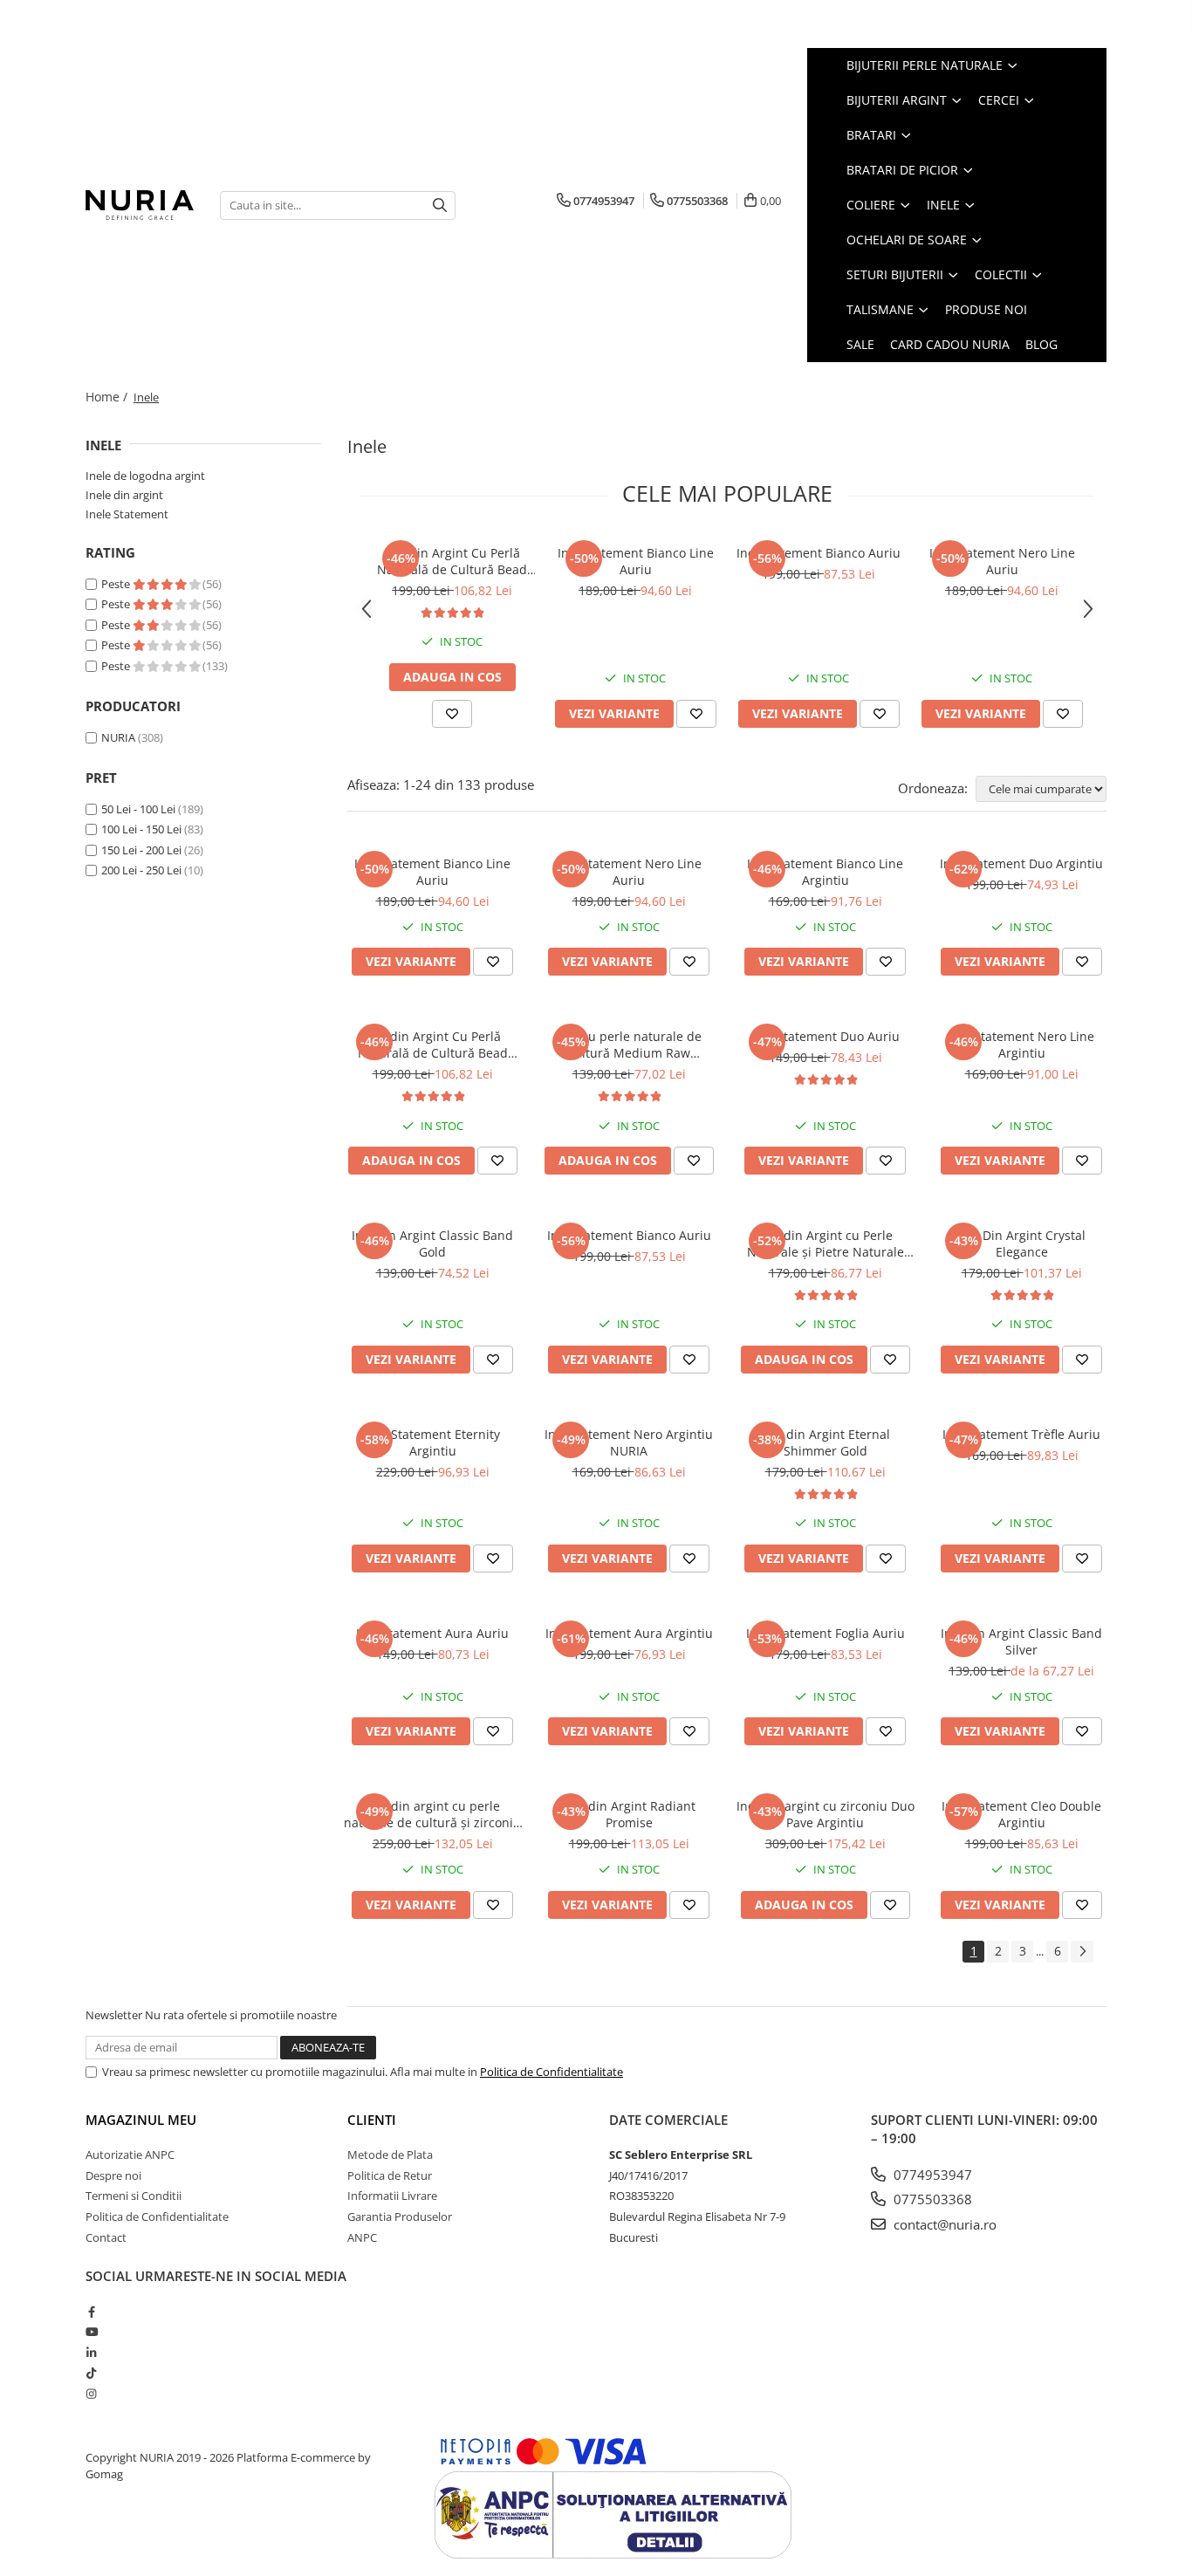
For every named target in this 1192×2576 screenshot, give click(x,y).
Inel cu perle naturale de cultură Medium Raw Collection (629, 1045)
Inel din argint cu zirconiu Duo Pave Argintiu (825, 1814)
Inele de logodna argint (145, 476)
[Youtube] (91, 2332)
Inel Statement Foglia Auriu (825, 1633)
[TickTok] (91, 2373)
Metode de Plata (390, 2155)
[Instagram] (91, 2394)
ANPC (362, 2237)
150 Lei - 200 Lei (141, 850)
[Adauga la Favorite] (452, 714)
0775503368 (931, 2199)
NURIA (118, 737)
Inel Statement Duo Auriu (825, 1036)
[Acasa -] (140, 205)
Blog (1041, 344)
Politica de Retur (390, 2175)
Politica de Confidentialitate (551, 2072)
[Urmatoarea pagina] (1082, 1952)
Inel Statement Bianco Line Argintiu (825, 872)
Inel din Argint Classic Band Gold (432, 1243)
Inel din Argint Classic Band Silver (1021, 1641)
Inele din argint (124, 495)
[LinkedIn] (91, 2353)
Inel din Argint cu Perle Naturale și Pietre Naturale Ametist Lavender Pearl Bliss (825, 1243)
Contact (106, 2237)
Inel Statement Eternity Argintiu (433, 1442)
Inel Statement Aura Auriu (432, 1633)
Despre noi (113, 2175)
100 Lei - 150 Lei (141, 829)
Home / (108, 397)
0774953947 (931, 2175)
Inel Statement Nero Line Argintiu (1021, 1045)
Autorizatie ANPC (130, 2155)
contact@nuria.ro (943, 2224)
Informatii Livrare (392, 2196)
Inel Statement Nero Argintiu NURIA (629, 1442)
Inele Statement (127, 514)
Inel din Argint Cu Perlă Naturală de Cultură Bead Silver (452, 561)
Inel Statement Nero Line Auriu (1002, 561)
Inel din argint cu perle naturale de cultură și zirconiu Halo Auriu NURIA (432, 1814)
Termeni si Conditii (134, 2196)
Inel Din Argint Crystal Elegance (1021, 1243)
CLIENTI (372, 2120)
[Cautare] (440, 206)
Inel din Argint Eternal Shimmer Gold (825, 1442)
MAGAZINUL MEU (141, 2120)
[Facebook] (91, 2312)
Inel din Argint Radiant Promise (629, 1814)
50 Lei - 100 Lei (138, 809)
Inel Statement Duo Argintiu (1021, 863)
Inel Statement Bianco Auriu (819, 553)
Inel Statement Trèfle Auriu (1021, 1434)
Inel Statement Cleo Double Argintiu (1021, 1814)
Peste (117, 584)
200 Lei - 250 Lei (141, 870)
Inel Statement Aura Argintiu (629, 1633)
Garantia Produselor (400, 2216)
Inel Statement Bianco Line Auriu (636, 561)
